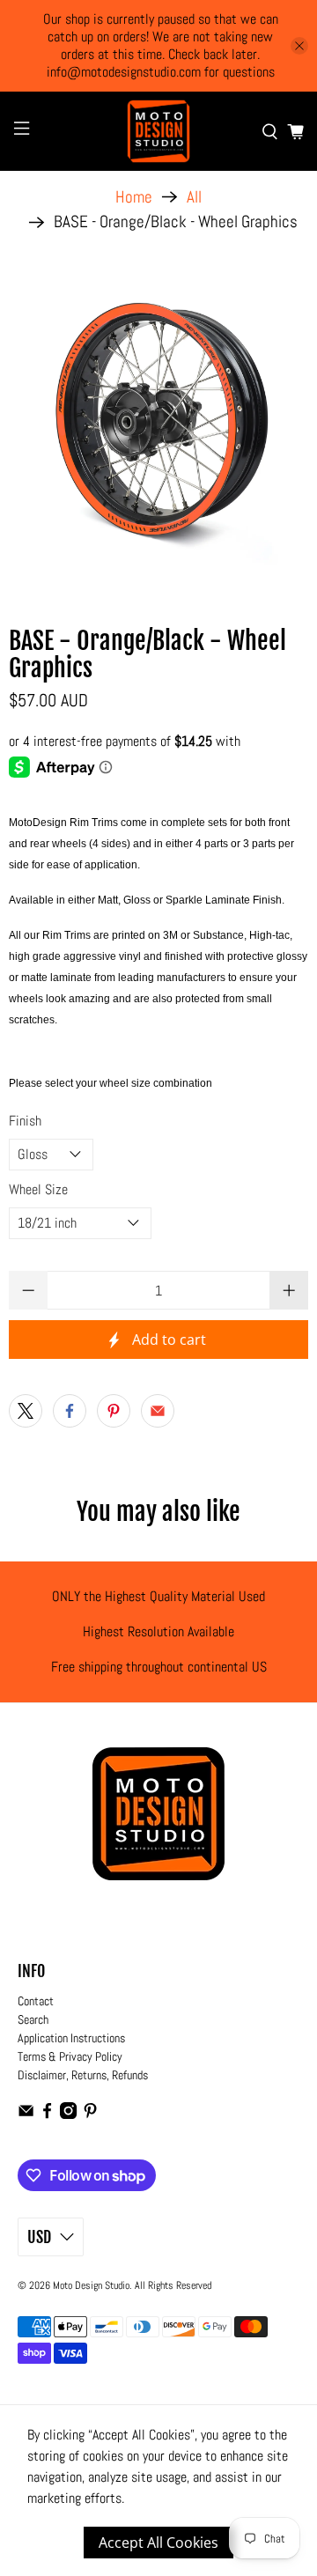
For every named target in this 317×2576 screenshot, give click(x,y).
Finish (25, 1121)
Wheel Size (38, 1189)
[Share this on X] (26, 1411)
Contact (36, 2001)
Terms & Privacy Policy (70, 2056)
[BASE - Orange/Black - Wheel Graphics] (158, 424)
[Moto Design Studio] (158, 131)
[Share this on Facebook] (70, 1411)
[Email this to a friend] (158, 1411)
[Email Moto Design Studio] (26, 2115)
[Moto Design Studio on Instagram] (68, 2115)
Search (33, 2019)
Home (134, 197)
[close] (299, 46)
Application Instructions (71, 2038)
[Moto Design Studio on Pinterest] (90, 2115)
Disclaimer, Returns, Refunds (83, 2075)
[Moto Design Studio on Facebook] (47, 2115)
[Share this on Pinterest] (114, 1411)
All (194, 197)
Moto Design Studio (91, 2285)
